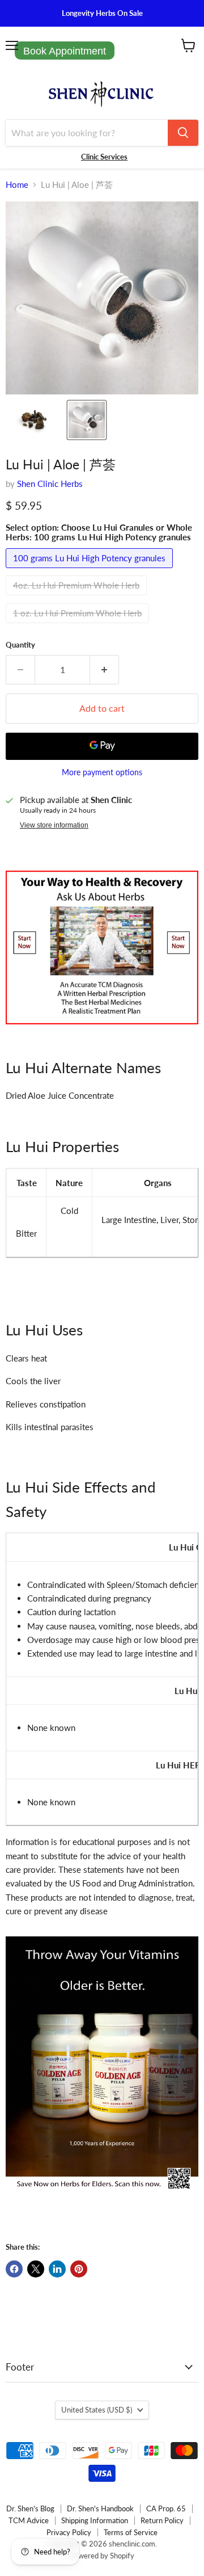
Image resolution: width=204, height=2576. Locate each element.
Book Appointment (65, 51)
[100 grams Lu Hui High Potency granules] (91, 570)
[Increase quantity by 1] (105, 670)
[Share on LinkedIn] (57, 2269)
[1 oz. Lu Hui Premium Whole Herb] (79, 625)
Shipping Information (95, 2520)
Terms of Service (131, 2532)
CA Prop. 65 (166, 2508)
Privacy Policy (69, 2532)
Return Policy (162, 2520)
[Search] (183, 133)
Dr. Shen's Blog (30, 2508)
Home (17, 185)
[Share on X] (36, 2269)
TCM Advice (29, 2520)
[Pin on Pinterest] (79, 2269)
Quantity (20, 645)
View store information (54, 825)
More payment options (102, 772)
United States (97, 2410)
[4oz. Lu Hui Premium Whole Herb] (78, 598)
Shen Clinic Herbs (50, 484)
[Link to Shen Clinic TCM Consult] (102, 1030)
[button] (36, 420)
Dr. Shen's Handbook (100, 2508)
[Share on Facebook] (14, 2269)
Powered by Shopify (102, 2556)
